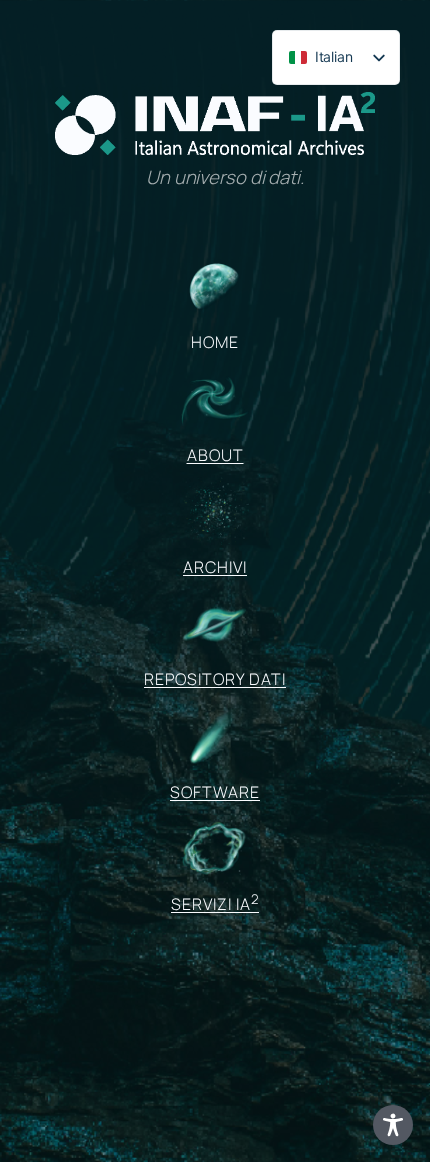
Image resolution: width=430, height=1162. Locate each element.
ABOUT (215, 455)
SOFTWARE (215, 792)
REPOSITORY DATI (215, 679)
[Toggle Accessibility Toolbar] (393, 1125)
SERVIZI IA (215, 904)
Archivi (215, 567)
